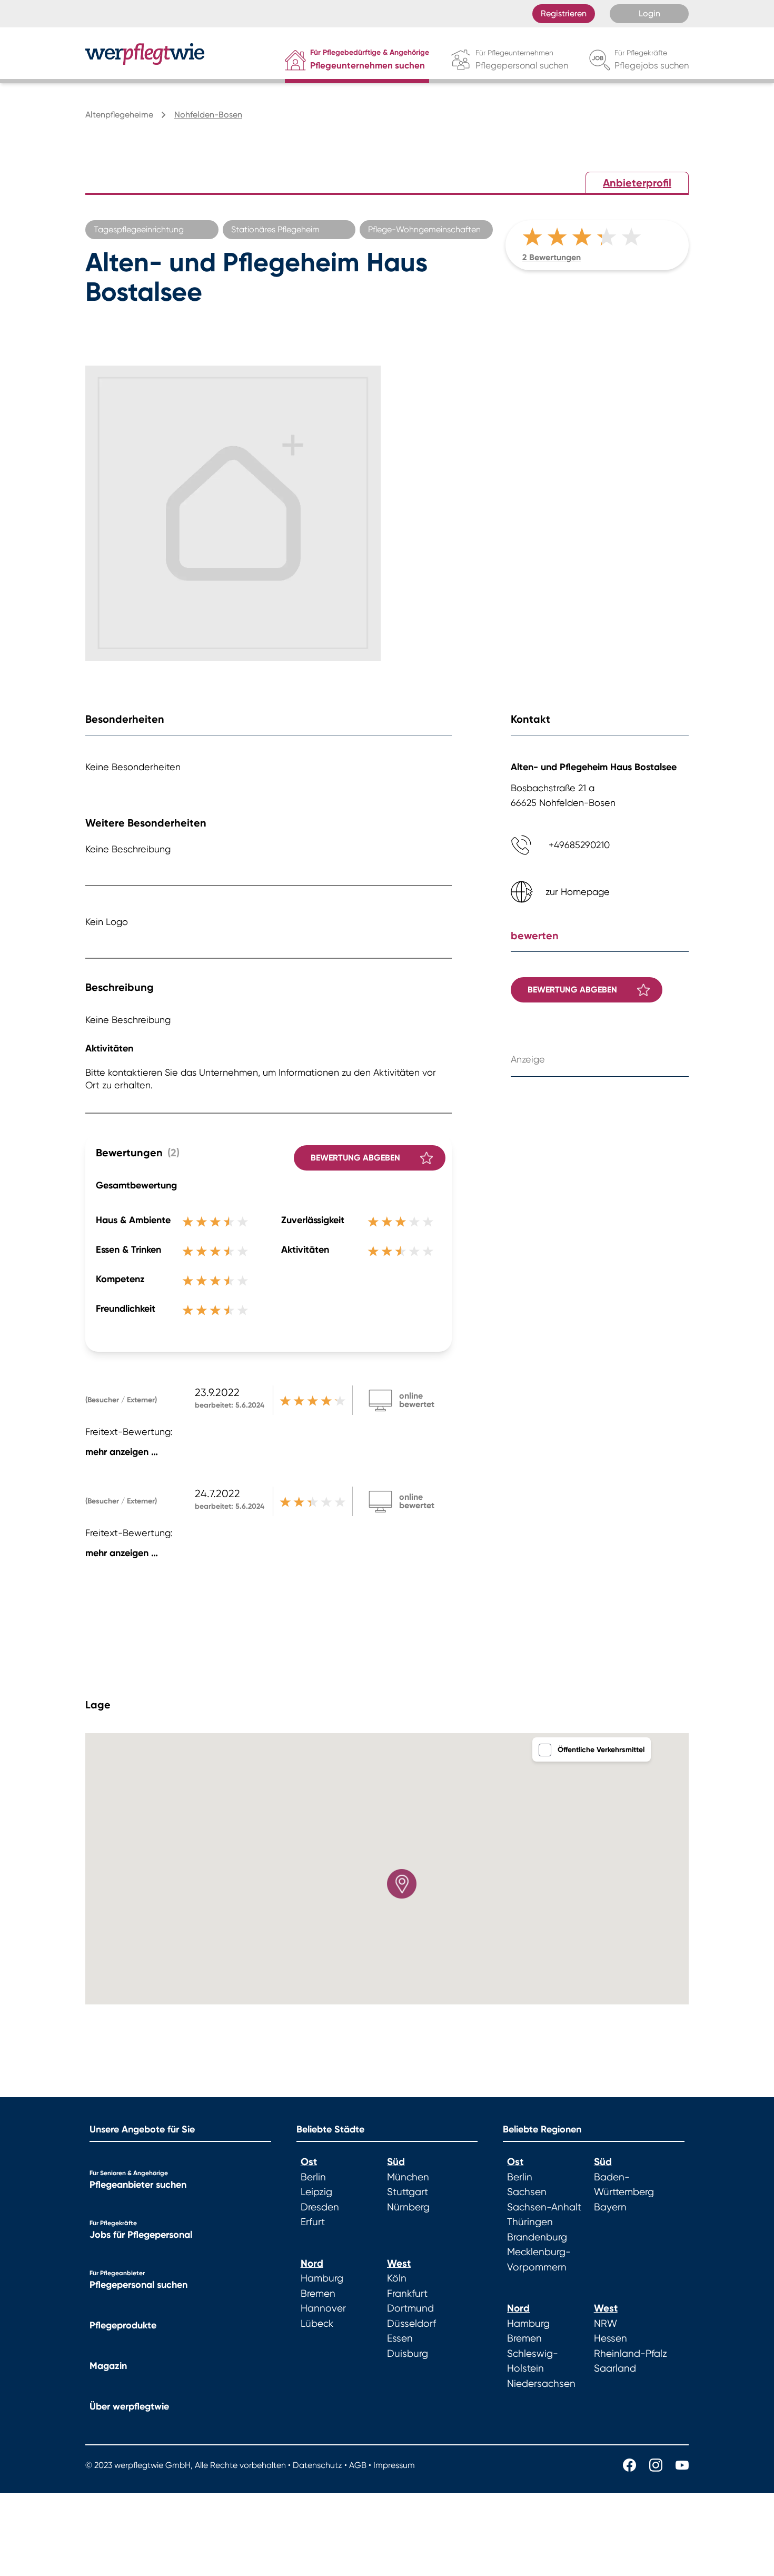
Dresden (320, 2207)
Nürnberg (408, 2207)
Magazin (108, 2366)
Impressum (394, 2465)
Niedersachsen (541, 2384)
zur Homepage (578, 892)
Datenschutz (317, 2465)
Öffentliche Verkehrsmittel (601, 1750)
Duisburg (408, 2354)
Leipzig (316, 2192)
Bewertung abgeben (355, 1158)
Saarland (615, 2368)
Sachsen (527, 2192)
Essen (400, 2338)
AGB (358, 2465)
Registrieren (564, 13)
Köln (397, 2278)
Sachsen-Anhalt (544, 2207)
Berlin (313, 2177)
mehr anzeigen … (122, 1452)
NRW (606, 2324)
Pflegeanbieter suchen (138, 2185)
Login (649, 13)
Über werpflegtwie (129, 2406)
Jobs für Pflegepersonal (141, 2235)
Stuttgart (408, 2192)
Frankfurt (407, 2294)
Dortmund (410, 2308)
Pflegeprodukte (123, 2325)
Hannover (323, 2308)
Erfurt (313, 2222)
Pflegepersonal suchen (138, 2285)
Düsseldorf (411, 2324)
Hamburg (322, 2278)
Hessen (611, 2338)
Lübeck (317, 2324)
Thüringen (530, 2222)
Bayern (610, 2207)
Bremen (318, 2294)
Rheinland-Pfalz (631, 2354)
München (408, 2177)
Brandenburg (537, 2237)
